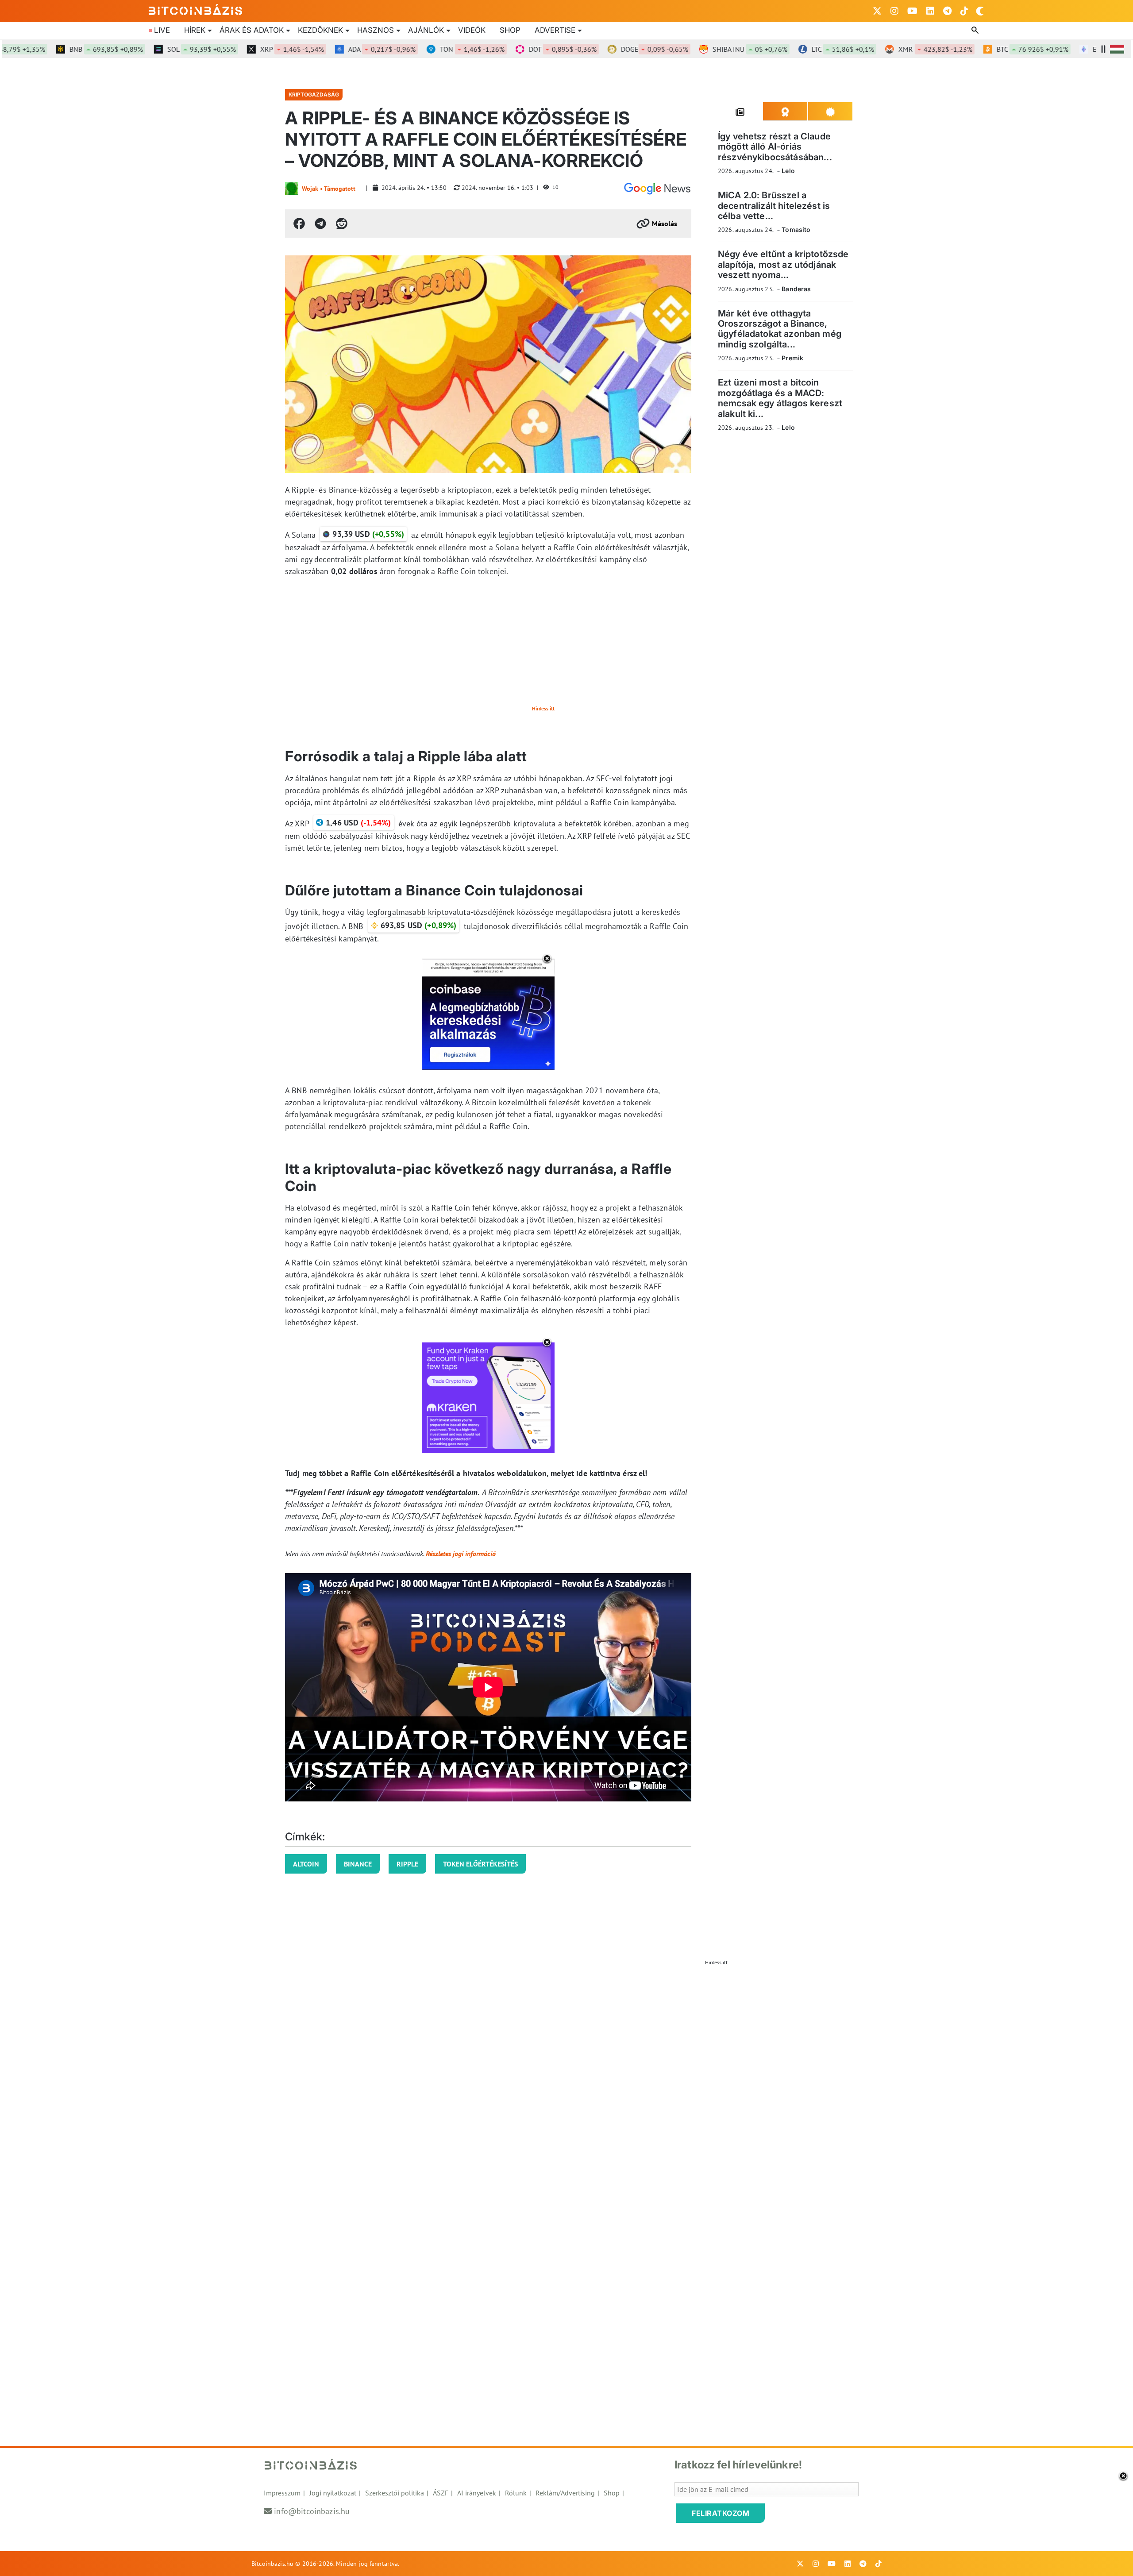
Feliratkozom (721, 2513)
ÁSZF (441, 2493)
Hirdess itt (543, 708)
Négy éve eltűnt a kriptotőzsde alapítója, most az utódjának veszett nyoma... (783, 264)
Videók (472, 30)
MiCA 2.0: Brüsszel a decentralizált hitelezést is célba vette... (774, 206)
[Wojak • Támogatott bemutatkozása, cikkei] (292, 189)
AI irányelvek (477, 2493)
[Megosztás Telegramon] (320, 224)
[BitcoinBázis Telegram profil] (947, 11)
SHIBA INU (704, 49)
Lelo (788, 171)
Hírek (195, 30)
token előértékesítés (480, 1864)
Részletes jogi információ (461, 1554)
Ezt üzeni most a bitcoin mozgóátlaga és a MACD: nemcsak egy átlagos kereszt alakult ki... (780, 398)
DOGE (609, 49)
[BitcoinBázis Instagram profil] (894, 11)
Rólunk (516, 2493)
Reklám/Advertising (565, 2493)
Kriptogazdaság (314, 94)
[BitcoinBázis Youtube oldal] (912, 11)
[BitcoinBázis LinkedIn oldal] (930, 11)
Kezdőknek (320, 30)
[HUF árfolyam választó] (1117, 49)
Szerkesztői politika (395, 2493)
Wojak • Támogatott (329, 189)
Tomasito (796, 229)
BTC (987, 49)
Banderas (796, 289)
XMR (890, 49)
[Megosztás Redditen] (342, 224)
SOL (156, 49)
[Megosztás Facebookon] (299, 224)
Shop (510, 30)
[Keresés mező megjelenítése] (976, 31)
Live (162, 30)
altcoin (306, 1864)
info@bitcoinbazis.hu (312, 2511)
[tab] (740, 112)
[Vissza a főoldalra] (196, 9)
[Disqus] (566, 2081)
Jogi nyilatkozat (333, 2493)
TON (427, 49)
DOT (517, 49)
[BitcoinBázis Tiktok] (964, 11)
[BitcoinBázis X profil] (877, 11)
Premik (792, 358)
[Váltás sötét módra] (980, 11)
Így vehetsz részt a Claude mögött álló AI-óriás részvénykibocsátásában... (775, 147)
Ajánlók (426, 30)
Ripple (407, 1864)
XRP (247, 49)
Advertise (555, 30)
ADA (336, 49)
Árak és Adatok (252, 30)
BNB (61, 49)
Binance (358, 1864)
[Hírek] (657, 189)
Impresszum (282, 2493)
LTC (797, 49)
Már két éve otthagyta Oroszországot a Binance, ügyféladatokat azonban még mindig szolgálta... (780, 329)
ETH (1086, 49)
